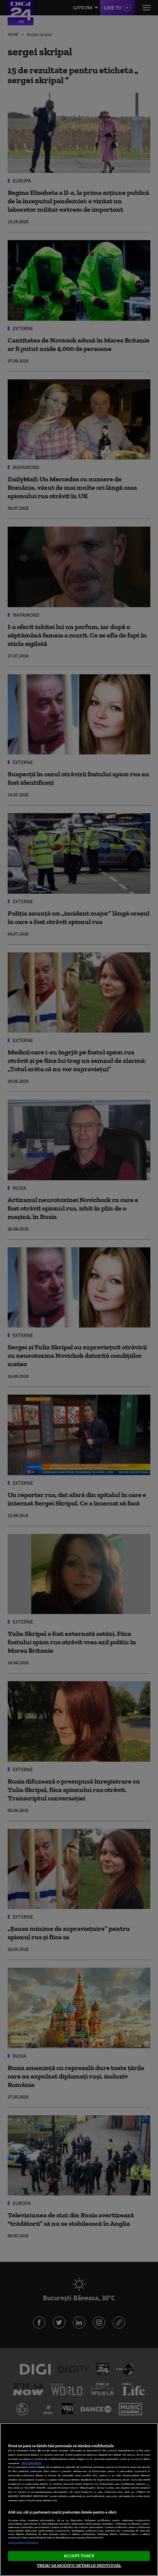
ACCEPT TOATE (79, 2556)
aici (148, 2484)
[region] (79, 2499)
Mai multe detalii (31, 2463)
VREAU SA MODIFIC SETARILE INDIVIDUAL (79, 2565)
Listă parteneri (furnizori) (23, 2543)
